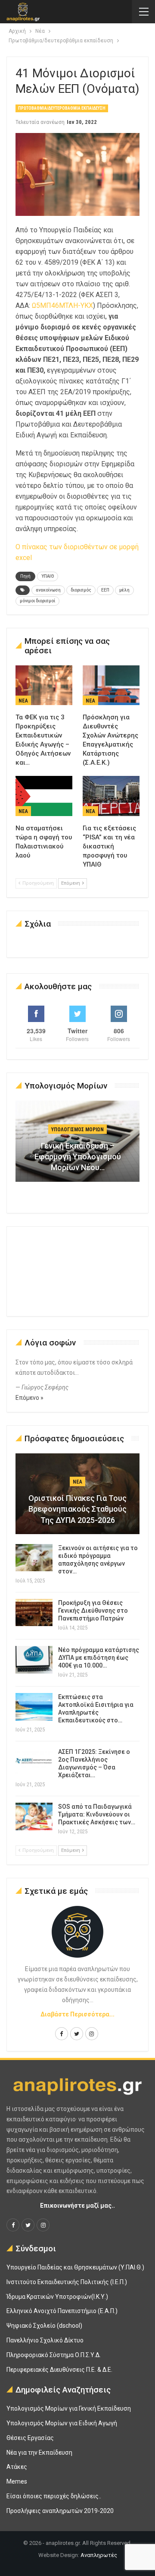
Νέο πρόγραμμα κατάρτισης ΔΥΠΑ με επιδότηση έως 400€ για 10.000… (99, 1658)
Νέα (23, 701)
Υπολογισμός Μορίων (77, 1130)
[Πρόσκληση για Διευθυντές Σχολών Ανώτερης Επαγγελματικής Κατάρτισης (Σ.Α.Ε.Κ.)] (111, 685)
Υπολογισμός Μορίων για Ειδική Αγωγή (62, 2423)
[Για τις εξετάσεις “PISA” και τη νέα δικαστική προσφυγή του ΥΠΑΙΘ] (111, 796)
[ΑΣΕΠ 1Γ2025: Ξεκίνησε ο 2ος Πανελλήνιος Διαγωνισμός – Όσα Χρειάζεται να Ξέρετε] (34, 1762)
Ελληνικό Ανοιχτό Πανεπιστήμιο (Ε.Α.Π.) (62, 2311)
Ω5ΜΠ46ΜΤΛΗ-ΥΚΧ (62, 305)
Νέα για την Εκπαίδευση (39, 2453)
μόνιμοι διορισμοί (37, 601)
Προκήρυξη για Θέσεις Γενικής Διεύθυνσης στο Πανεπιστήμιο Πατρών (93, 1611)
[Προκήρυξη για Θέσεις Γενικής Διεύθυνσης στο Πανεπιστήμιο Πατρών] (34, 1613)
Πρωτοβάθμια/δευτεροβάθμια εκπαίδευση (62, 108)
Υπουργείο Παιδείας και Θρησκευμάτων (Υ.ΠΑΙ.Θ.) (75, 2267)
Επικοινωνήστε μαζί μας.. (77, 2206)
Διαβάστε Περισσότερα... (77, 2014)
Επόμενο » (29, 1398)
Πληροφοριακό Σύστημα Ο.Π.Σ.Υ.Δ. (54, 2355)
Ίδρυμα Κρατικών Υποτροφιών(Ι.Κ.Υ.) (57, 2297)
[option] (77, 1145)
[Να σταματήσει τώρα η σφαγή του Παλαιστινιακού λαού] (44, 796)
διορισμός (81, 590)
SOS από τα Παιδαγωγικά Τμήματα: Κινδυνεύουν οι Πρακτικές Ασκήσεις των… (97, 1814)
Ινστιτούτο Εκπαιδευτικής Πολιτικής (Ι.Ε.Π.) (67, 2282)
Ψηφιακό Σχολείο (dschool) (44, 2326)
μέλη (124, 590)
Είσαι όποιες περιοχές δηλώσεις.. (54, 2496)
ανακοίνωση (48, 590)
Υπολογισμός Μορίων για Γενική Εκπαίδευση (69, 2408)
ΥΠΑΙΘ (48, 576)
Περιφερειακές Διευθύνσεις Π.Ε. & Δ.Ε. (59, 2370)
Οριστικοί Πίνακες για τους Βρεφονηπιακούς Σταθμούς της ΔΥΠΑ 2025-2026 (77, 1509)
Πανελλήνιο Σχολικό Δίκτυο (45, 2340)
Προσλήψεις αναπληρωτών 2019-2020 (60, 2511)
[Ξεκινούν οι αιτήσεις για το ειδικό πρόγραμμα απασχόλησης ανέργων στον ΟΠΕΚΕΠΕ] (34, 1558)
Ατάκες (17, 2467)
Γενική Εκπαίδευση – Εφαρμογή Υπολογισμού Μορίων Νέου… (78, 1157)
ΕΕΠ (105, 590)
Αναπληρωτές (99, 2555)
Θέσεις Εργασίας (30, 2438)
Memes (17, 2481)
